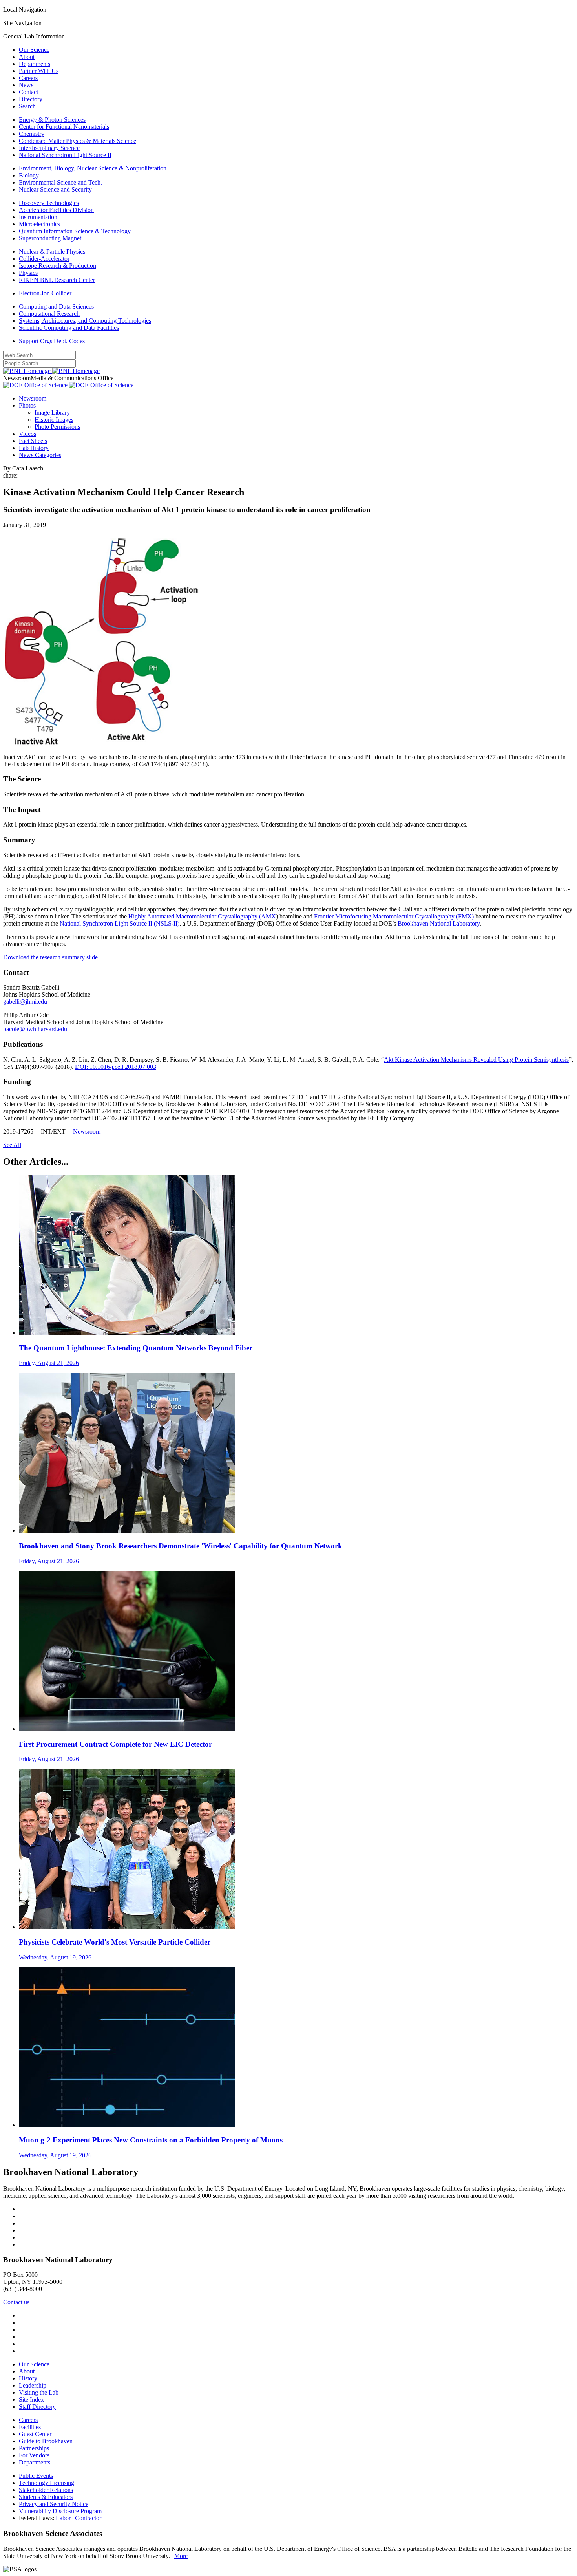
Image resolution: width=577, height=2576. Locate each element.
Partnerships (34, 2448)
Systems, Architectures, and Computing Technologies (85, 321)
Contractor (88, 2518)
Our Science (34, 50)
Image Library (52, 413)
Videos (27, 434)
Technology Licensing (47, 2483)
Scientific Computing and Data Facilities (69, 328)
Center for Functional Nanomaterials (64, 127)
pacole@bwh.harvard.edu (35, 1029)
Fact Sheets (33, 441)
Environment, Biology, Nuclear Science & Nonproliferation (93, 168)
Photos (27, 405)
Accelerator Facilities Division (56, 210)
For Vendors (34, 2455)
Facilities (30, 2427)
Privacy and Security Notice (54, 2504)
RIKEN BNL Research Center (57, 280)
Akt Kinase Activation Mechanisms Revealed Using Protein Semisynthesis (476, 1060)
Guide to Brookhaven (46, 2441)
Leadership (33, 2385)
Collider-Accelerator (44, 259)
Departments (35, 64)
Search (27, 106)
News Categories (40, 455)
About (27, 57)
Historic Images (54, 420)
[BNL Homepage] (51, 371)
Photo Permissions (57, 427)
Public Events (36, 2476)
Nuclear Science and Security (55, 189)
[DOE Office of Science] (68, 385)
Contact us (16, 2302)
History (28, 2378)
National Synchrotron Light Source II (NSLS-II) (120, 923)
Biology (29, 175)
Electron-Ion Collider (45, 293)
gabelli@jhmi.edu (25, 1002)
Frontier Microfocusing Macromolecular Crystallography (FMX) (394, 916)
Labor (63, 2518)
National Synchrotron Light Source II (65, 155)
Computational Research (49, 314)
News (26, 85)
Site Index (31, 2399)
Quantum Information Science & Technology (75, 231)
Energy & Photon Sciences (52, 120)
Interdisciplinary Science (49, 148)
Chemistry (32, 134)
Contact (28, 92)
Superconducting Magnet (50, 238)
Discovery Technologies (49, 203)
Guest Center (35, 2434)
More (181, 2556)
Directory (31, 99)
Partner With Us (39, 71)
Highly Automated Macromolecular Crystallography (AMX (202, 916)
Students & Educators (46, 2497)
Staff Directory (37, 2407)
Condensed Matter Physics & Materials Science (78, 141)
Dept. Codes (69, 341)
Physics (28, 273)
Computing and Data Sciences (56, 306)
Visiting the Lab (39, 2392)
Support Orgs (36, 341)
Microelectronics (39, 224)
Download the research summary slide (50, 957)
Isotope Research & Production (58, 266)
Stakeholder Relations (46, 2490)
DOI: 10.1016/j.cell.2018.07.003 (116, 1067)
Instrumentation (38, 217)
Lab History (34, 448)
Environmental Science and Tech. (60, 182)
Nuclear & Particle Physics (52, 252)
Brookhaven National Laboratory (439, 923)
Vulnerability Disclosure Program (60, 2511)
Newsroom (33, 398)
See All (12, 1145)
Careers (28, 78)
